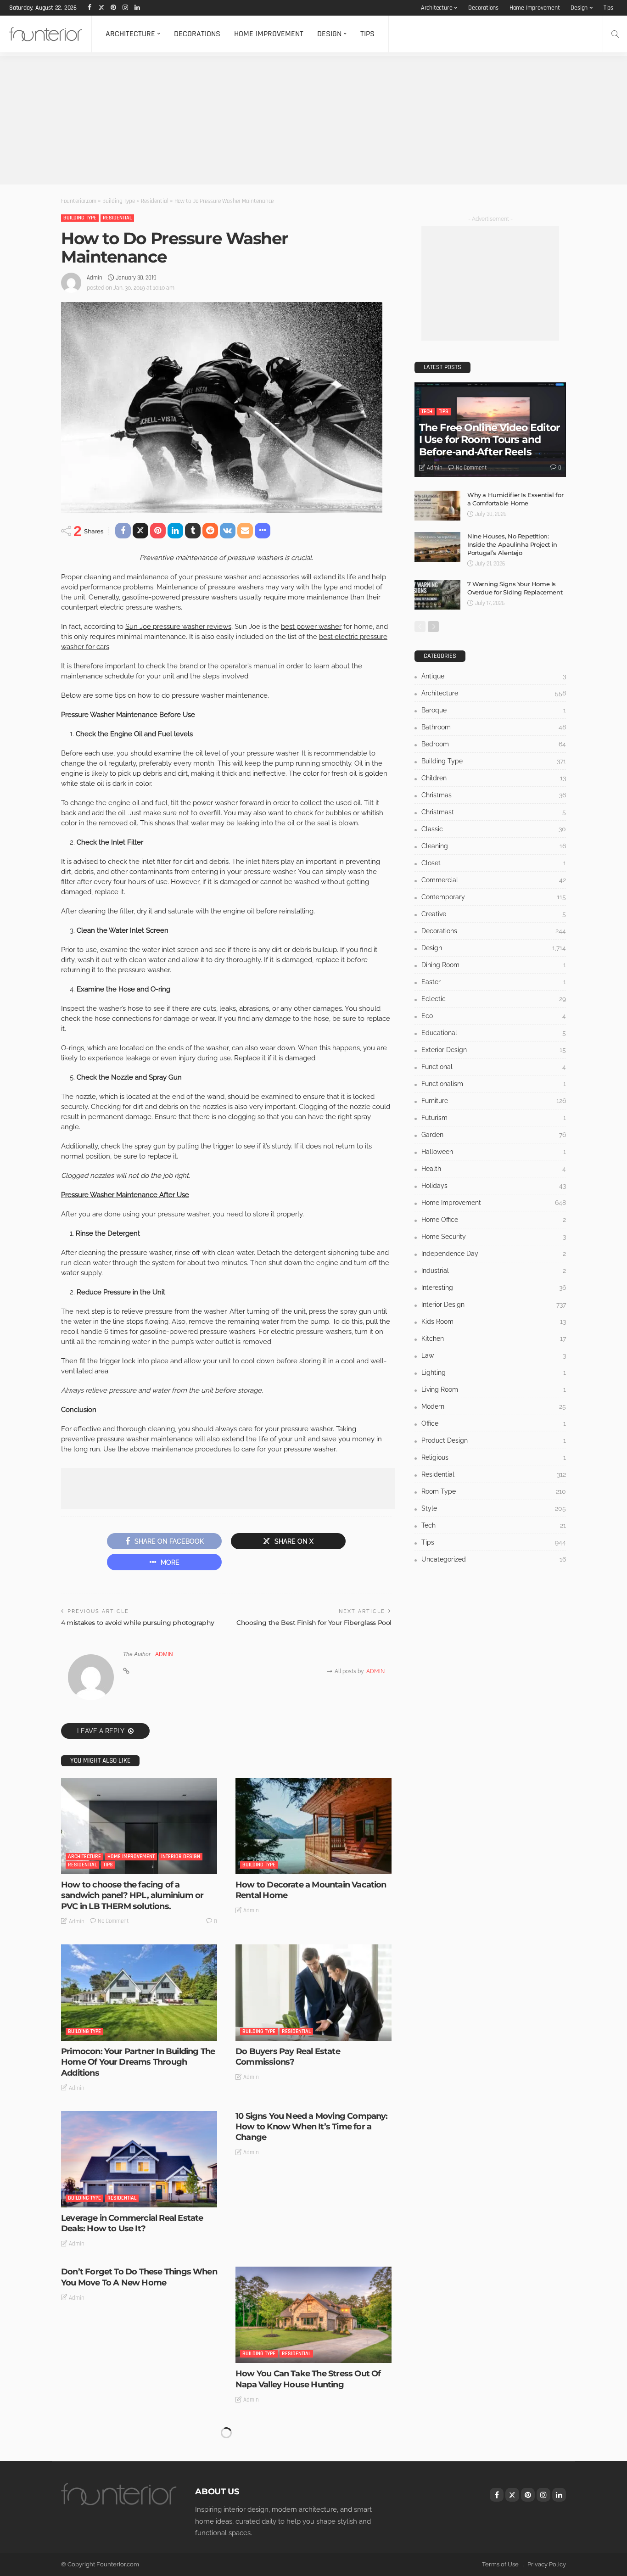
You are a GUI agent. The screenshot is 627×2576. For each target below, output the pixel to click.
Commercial (494, 880)
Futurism (494, 1118)
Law (494, 1355)
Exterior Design (494, 1050)
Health (494, 1169)
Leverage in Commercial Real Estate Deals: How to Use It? (132, 2223)
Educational (494, 1033)
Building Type (80, 218)
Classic (494, 829)
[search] (615, 34)
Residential (117, 218)
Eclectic (494, 999)
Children (494, 778)
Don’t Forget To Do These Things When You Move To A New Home (139, 2277)
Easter (494, 982)
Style (494, 1508)
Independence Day (494, 1254)
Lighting (494, 1372)
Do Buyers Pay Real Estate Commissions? (288, 2057)
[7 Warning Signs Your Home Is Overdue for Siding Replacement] (437, 595)
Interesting (494, 1288)
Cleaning (494, 846)
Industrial (494, 1271)
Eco (494, 1016)
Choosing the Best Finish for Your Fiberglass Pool (314, 1623)
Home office (494, 1220)
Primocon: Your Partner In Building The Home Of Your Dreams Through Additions (138, 2062)
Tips (608, 8)
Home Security (494, 1237)
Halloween (494, 1152)
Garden (494, 1135)
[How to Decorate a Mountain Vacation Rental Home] (313, 1826)
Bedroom (494, 744)
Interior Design (181, 1856)
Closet (494, 863)
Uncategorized (494, 1559)
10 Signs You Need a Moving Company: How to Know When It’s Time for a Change (312, 2127)
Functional (494, 1067)
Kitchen (494, 1338)
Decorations (483, 8)
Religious (494, 1457)
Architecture (437, 8)
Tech (427, 412)
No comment (113, 1921)
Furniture (494, 1101)
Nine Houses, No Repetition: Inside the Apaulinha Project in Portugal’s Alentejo (512, 544)
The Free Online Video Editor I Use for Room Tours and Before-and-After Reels (489, 440)
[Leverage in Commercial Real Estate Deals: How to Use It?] (139, 2159)
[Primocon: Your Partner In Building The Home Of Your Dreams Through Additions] (139, 1993)
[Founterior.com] (46, 34)
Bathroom (494, 727)
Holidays (494, 1186)
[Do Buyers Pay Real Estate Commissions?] (313, 1993)
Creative (494, 914)
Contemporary (494, 897)
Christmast (494, 812)
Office (494, 1423)
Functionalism (494, 1084)
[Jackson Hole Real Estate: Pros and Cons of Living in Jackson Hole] (313, 2471)
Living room (494, 1389)
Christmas (494, 795)
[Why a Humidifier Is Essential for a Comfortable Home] (437, 506)
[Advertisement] (275, 120)
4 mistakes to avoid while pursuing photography (138, 1623)
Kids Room (494, 1322)
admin (95, 278)
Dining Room (494, 965)
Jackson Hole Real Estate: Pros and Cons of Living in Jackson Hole (305, 2535)
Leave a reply (101, 1731)
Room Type (494, 1491)
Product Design (494, 1440)
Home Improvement (535, 8)
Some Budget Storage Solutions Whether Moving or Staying (124, 2433)
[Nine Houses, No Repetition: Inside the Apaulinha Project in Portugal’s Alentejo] (437, 547)
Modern (494, 1406)
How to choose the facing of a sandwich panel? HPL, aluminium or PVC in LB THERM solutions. (132, 1896)
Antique (494, 676)
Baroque (494, 710)
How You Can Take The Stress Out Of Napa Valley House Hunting (308, 2379)
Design (579, 8)
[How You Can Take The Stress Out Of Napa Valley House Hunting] (313, 2315)
